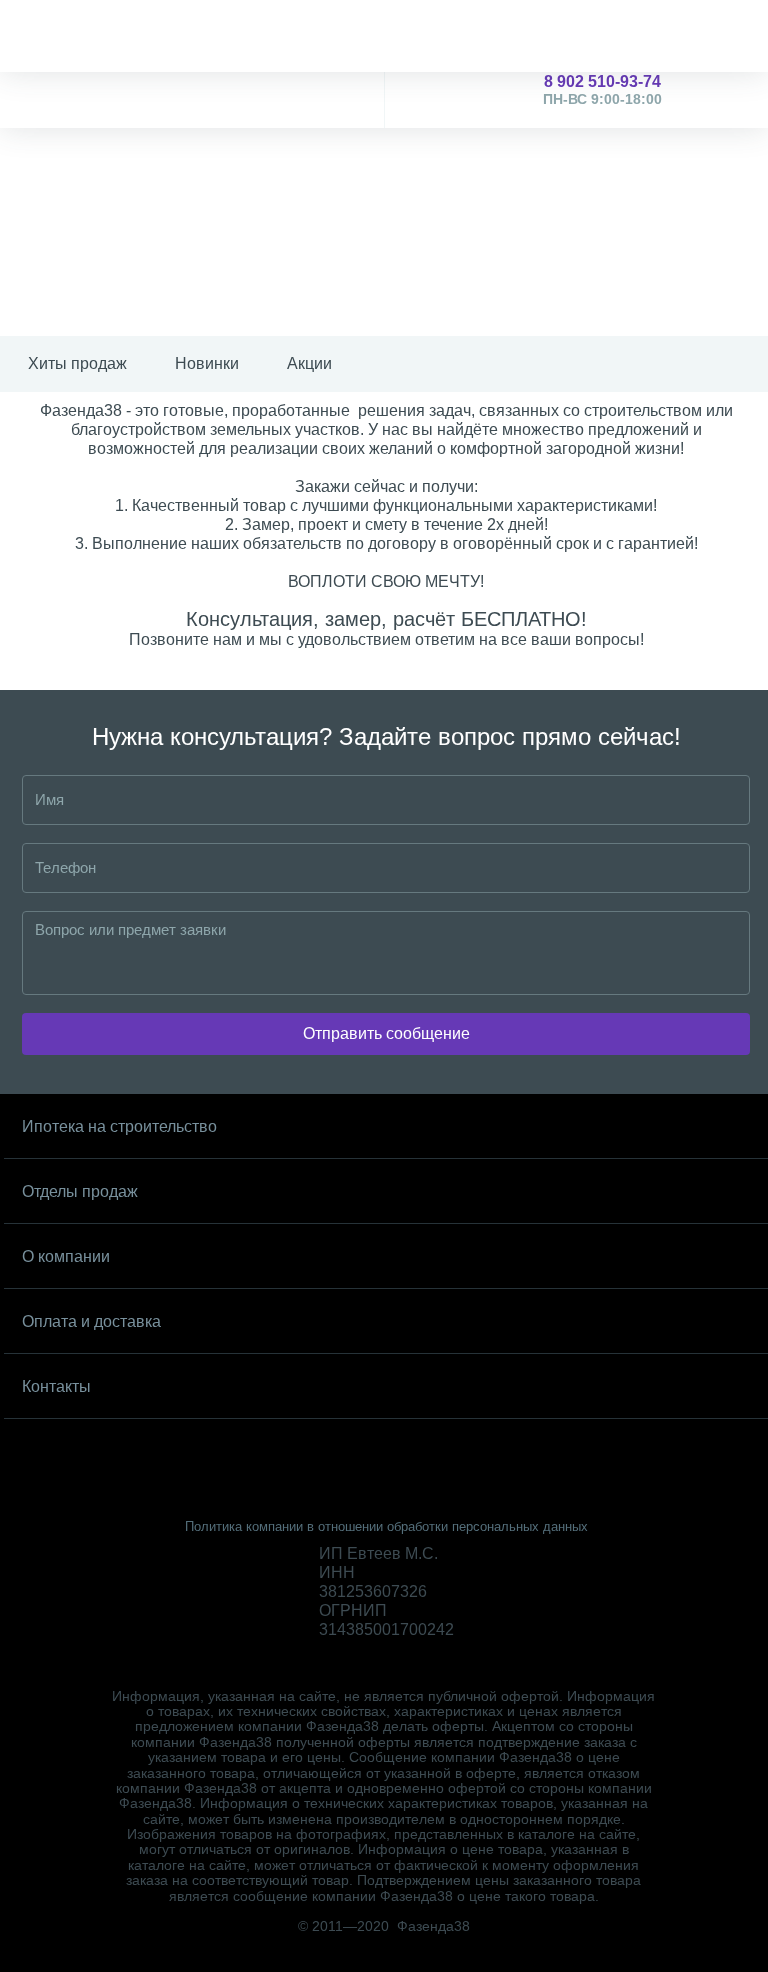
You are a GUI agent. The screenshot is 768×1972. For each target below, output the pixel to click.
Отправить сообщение (386, 1033)
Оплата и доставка (91, 1321)
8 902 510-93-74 (602, 90)
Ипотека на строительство (119, 1126)
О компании (66, 1256)
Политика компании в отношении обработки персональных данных (386, 1526)
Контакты (56, 1386)
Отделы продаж (80, 1191)
